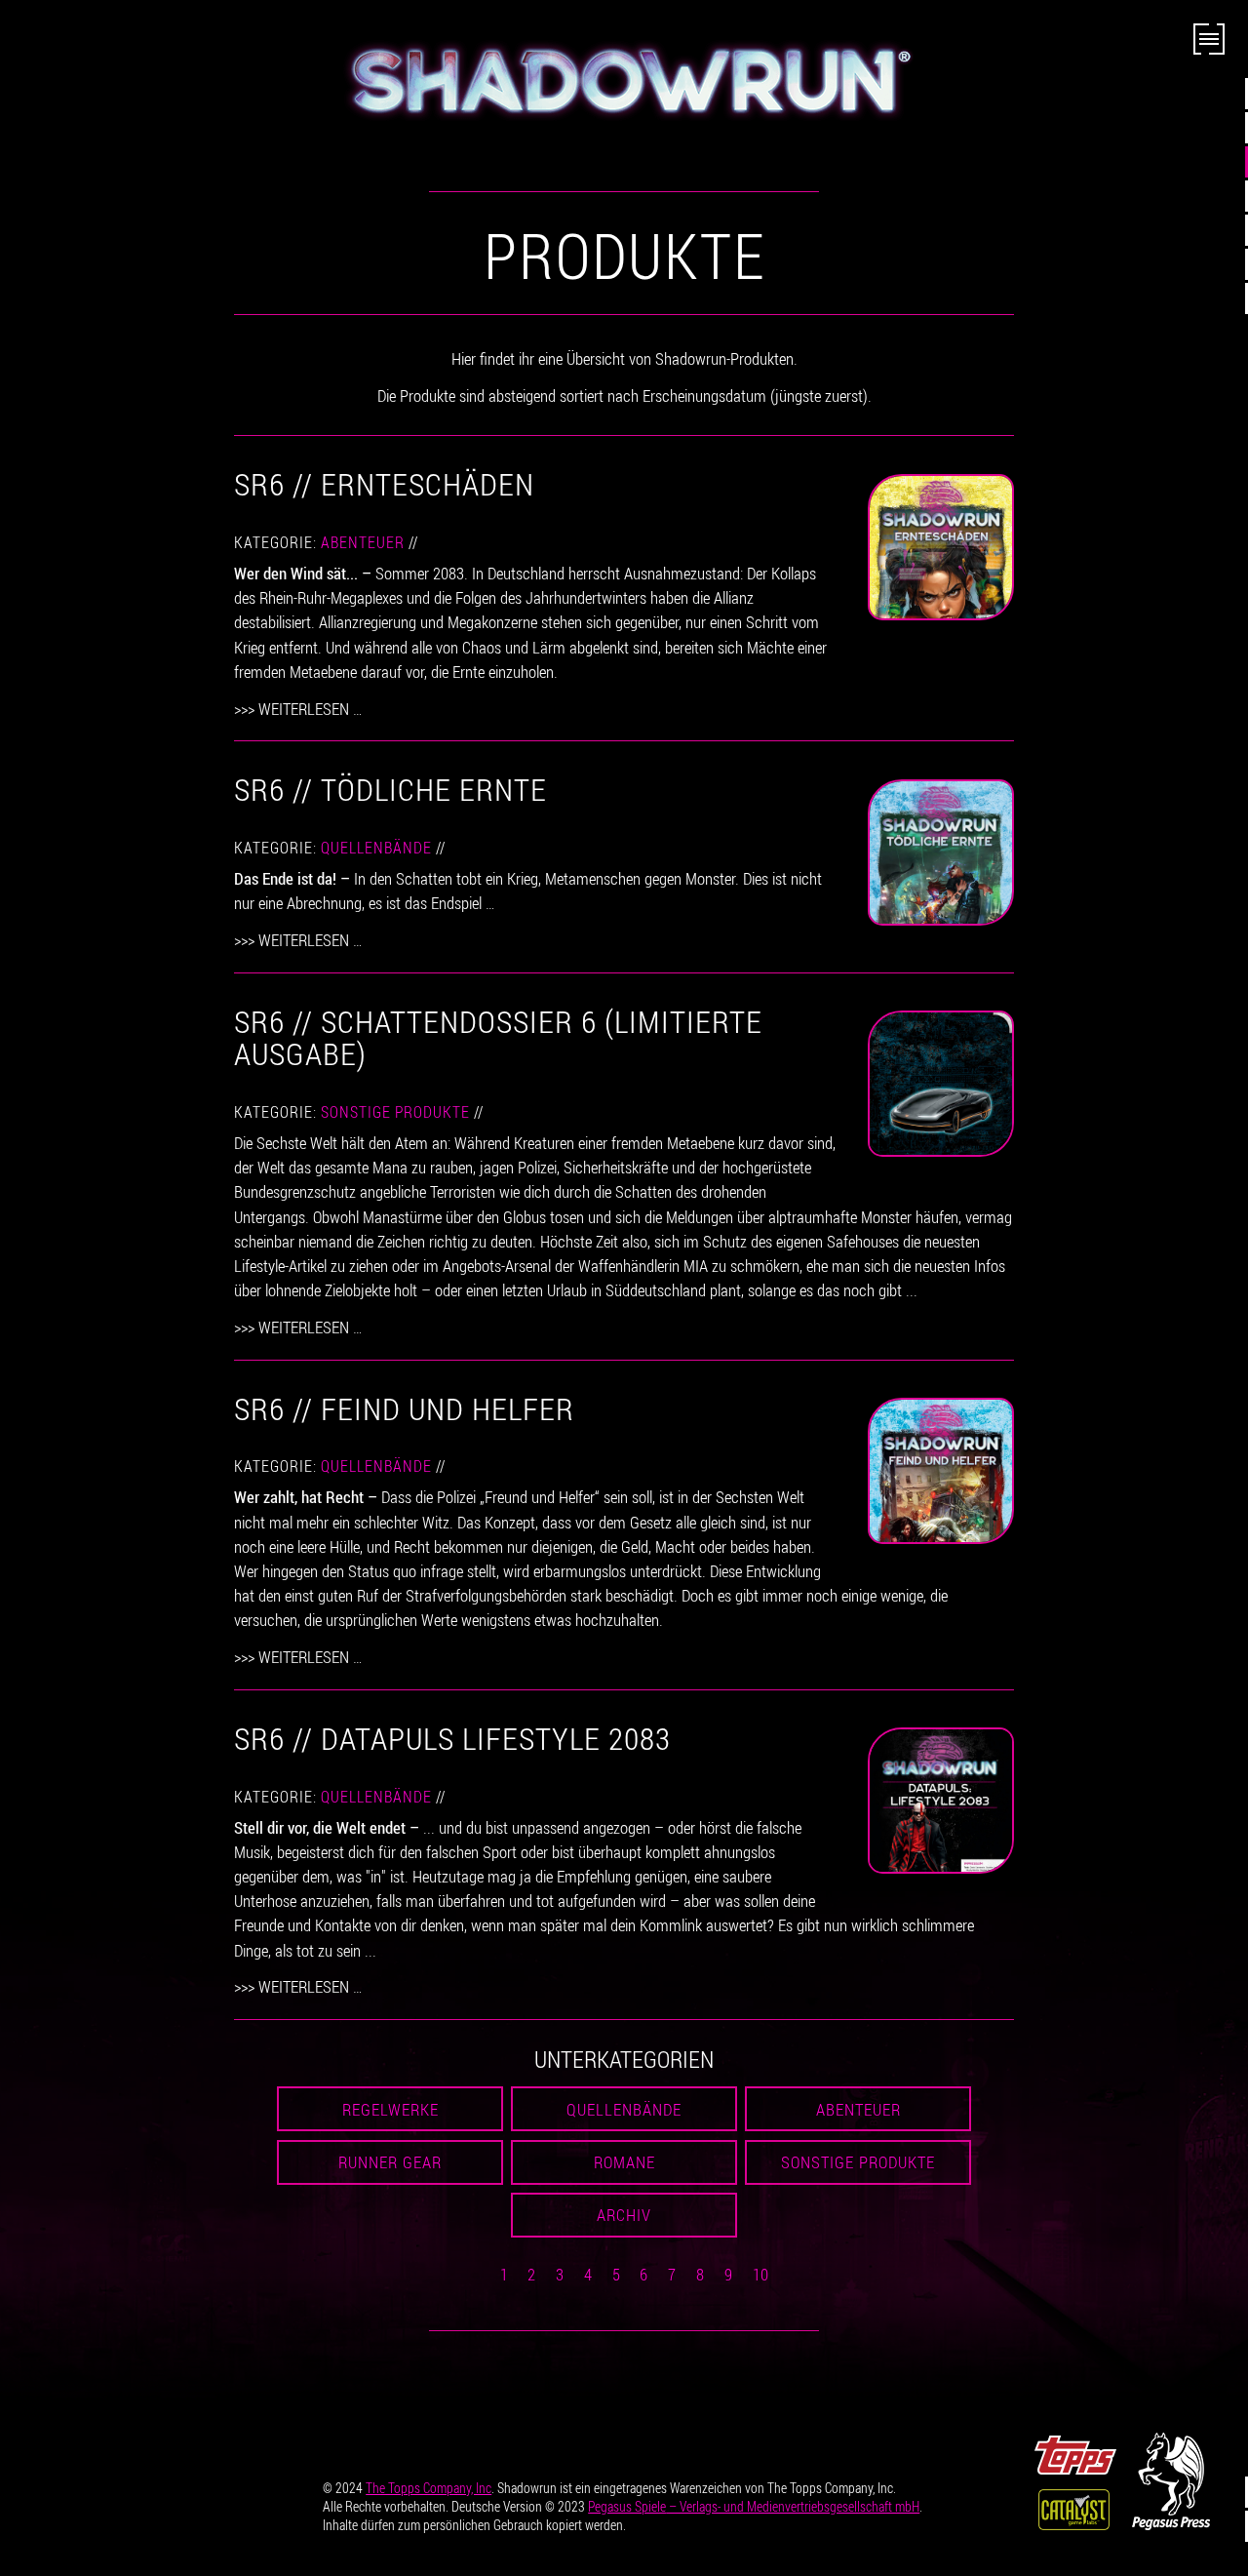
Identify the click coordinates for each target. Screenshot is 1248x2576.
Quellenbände (376, 848)
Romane (624, 2162)
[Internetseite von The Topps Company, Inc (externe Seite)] (1075, 2452)
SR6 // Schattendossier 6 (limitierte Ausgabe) (498, 1037)
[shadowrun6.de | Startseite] (624, 80)
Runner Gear (390, 2162)
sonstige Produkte (395, 1112)
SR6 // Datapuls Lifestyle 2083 (452, 1738)
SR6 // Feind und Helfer (404, 1408)
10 (760, 2274)
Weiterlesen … (310, 709)
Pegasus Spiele (754, 2506)
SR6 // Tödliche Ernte (390, 789)
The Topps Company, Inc (429, 2488)
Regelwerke (390, 2109)
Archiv (624, 2215)
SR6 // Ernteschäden (384, 483)
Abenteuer (363, 542)
